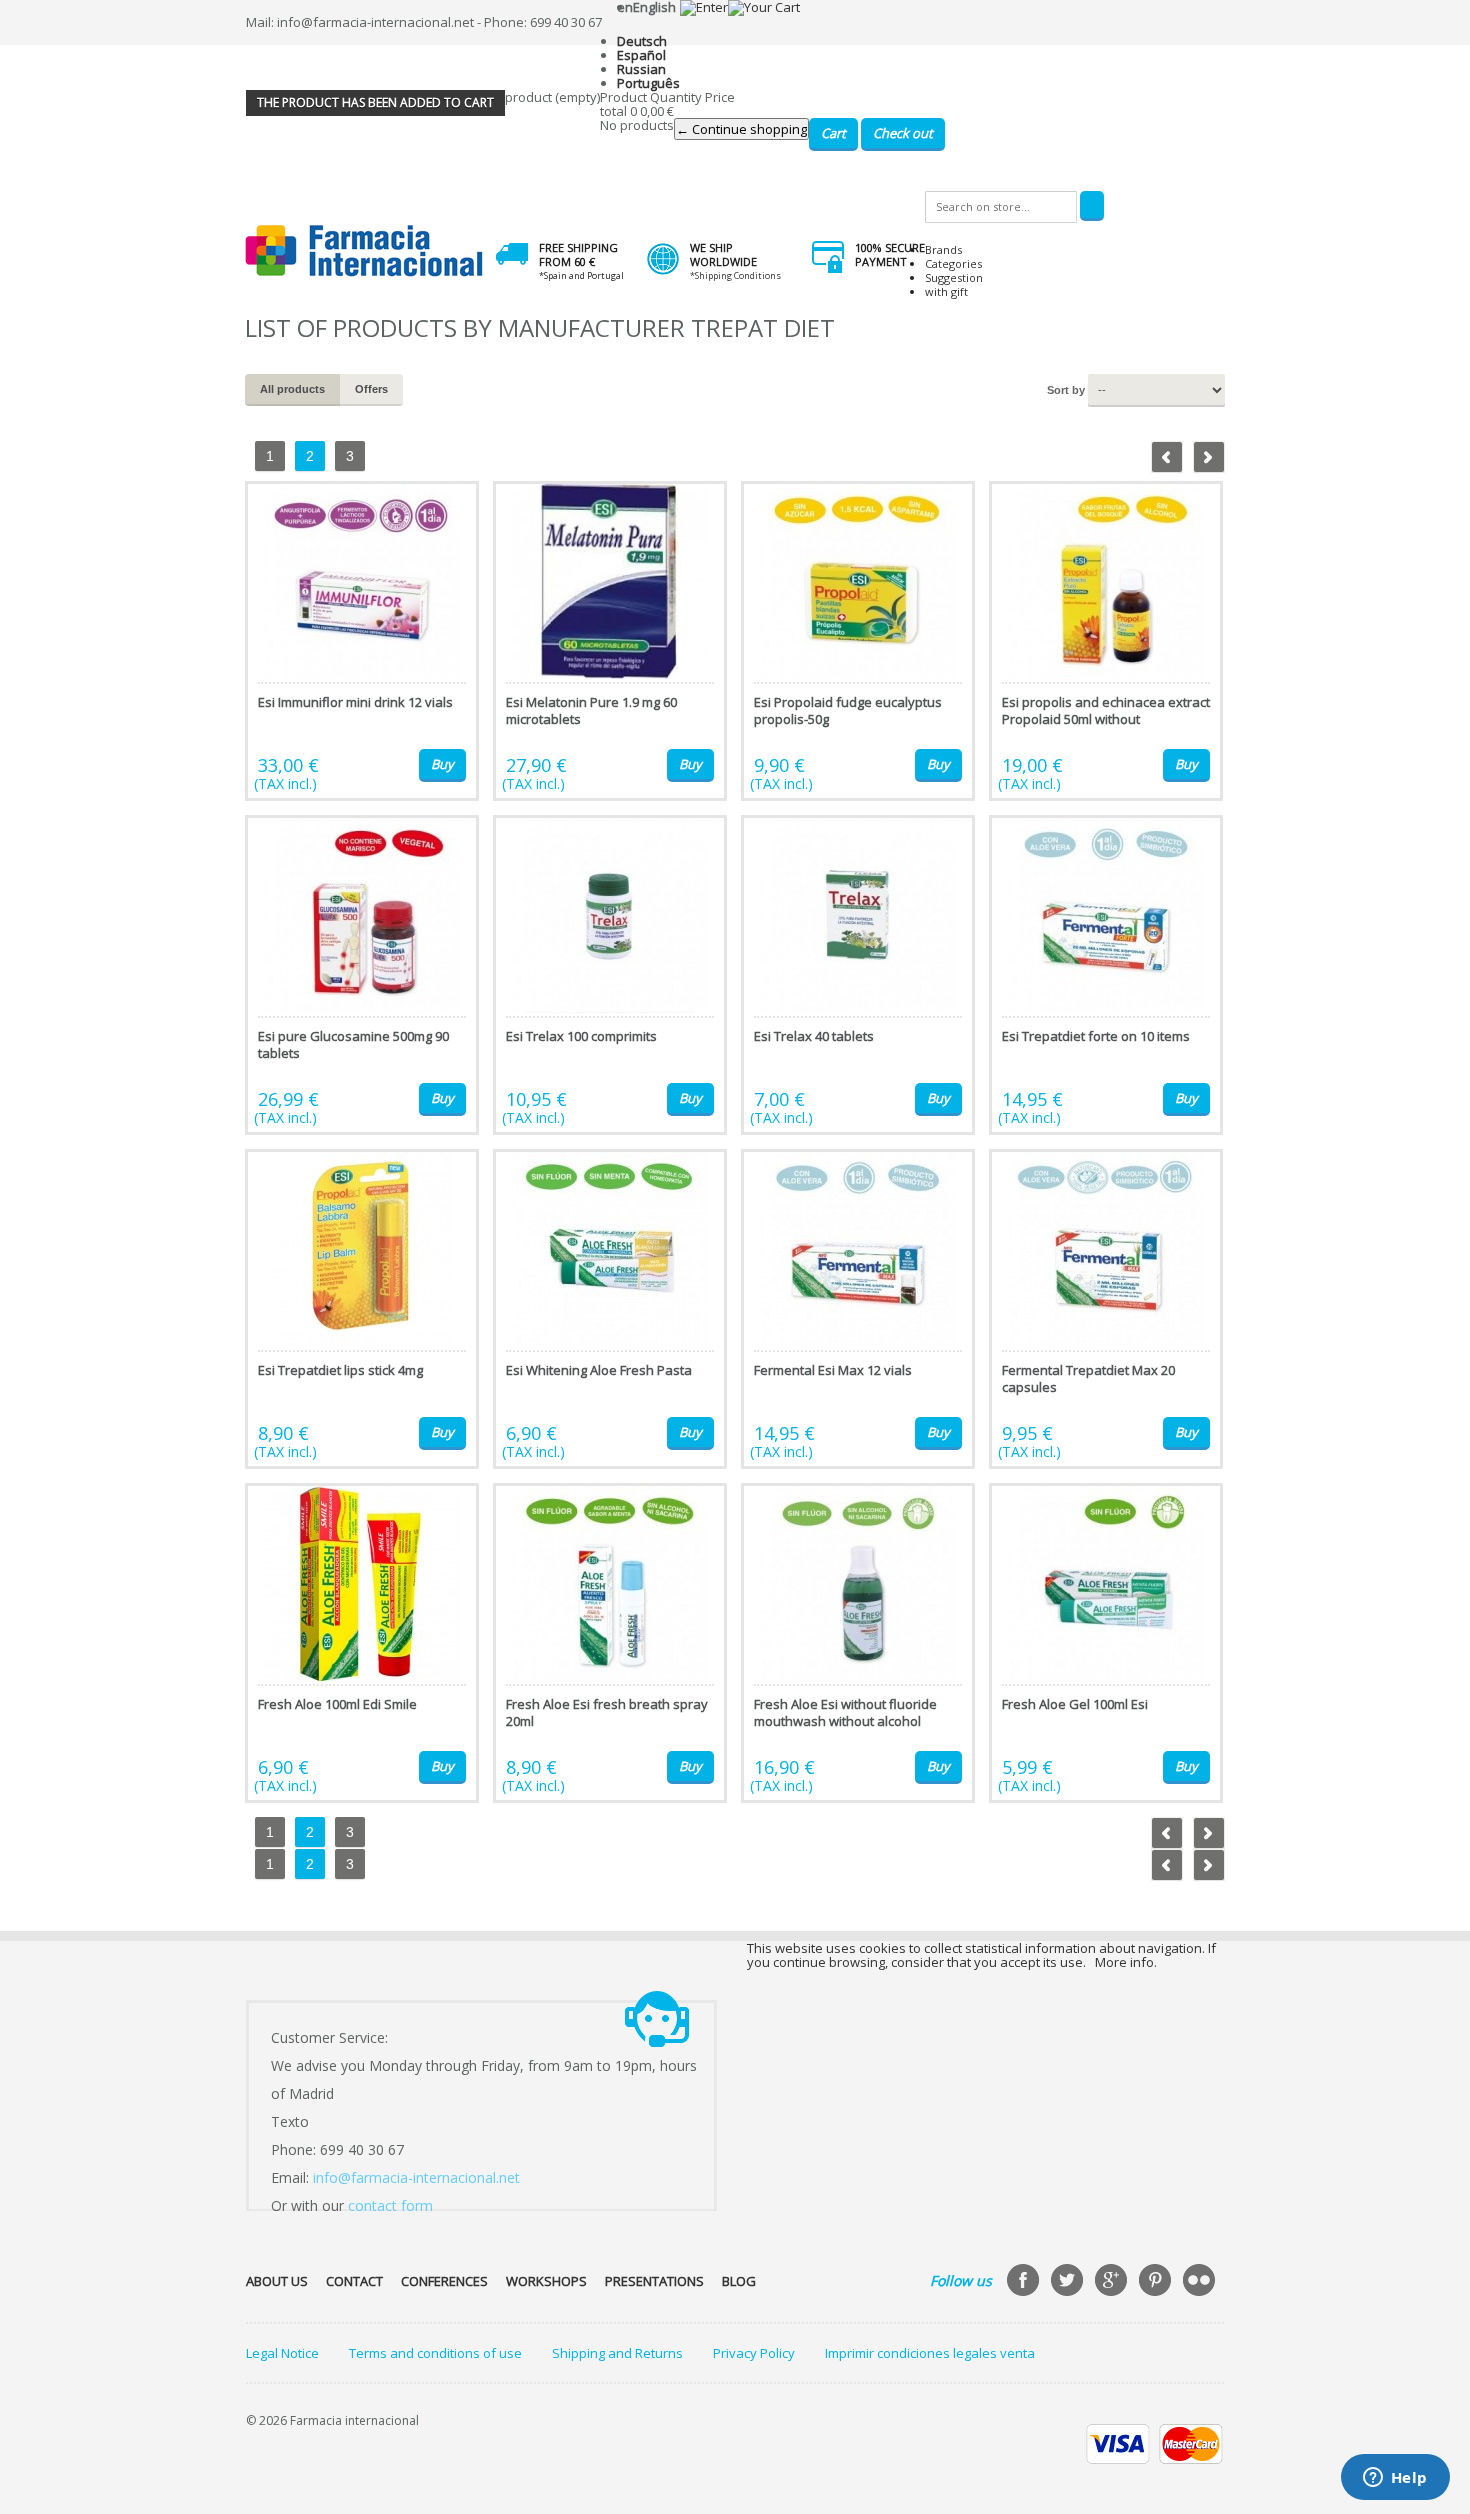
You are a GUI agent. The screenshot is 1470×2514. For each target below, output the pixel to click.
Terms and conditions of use (435, 2353)
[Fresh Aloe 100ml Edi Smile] (362, 1643)
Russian (641, 69)
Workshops (546, 2281)
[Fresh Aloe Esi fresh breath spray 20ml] (610, 1643)
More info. (1126, 1962)
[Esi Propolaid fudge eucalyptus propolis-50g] (858, 641)
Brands (943, 249)
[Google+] (1113, 2282)
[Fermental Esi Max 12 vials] (858, 1309)
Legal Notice (282, 2353)
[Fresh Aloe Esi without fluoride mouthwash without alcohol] (858, 1643)
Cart (833, 133)
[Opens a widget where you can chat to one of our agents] (1395, 2479)
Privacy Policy (754, 2353)
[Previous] (1167, 457)
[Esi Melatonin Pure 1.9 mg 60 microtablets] (610, 641)
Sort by (1066, 390)
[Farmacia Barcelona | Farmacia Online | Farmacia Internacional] (364, 251)
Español (641, 55)
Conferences (444, 2281)
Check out (903, 133)
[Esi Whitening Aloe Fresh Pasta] (610, 1309)
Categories (953, 263)
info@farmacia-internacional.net (416, 2177)
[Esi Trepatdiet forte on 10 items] (1106, 975)
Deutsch (642, 41)
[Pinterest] (1157, 2282)
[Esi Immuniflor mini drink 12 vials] (362, 641)
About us (277, 2281)
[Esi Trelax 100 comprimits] (610, 975)
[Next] (1209, 457)
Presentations (654, 2281)
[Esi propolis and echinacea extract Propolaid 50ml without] (1106, 641)
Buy (442, 764)
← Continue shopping (741, 129)
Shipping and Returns (617, 2353)
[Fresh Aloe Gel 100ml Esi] (1106, 1643)
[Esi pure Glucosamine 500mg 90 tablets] (362, 975)
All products (292, 389)
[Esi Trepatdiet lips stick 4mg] (362, 1309)
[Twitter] (1069, 2282)
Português (648, 83)
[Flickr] (1201, 2282)
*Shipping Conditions (735, 275)
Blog (739, 2281)
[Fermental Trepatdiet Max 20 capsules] (1106, 1309)
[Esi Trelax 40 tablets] (858, 975)
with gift (946, 291)
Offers (371, 389)
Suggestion (954, 277)
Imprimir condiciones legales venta (930, 2353)
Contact (354, 2281)
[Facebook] (1025, 2282)
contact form (390, 2205)
